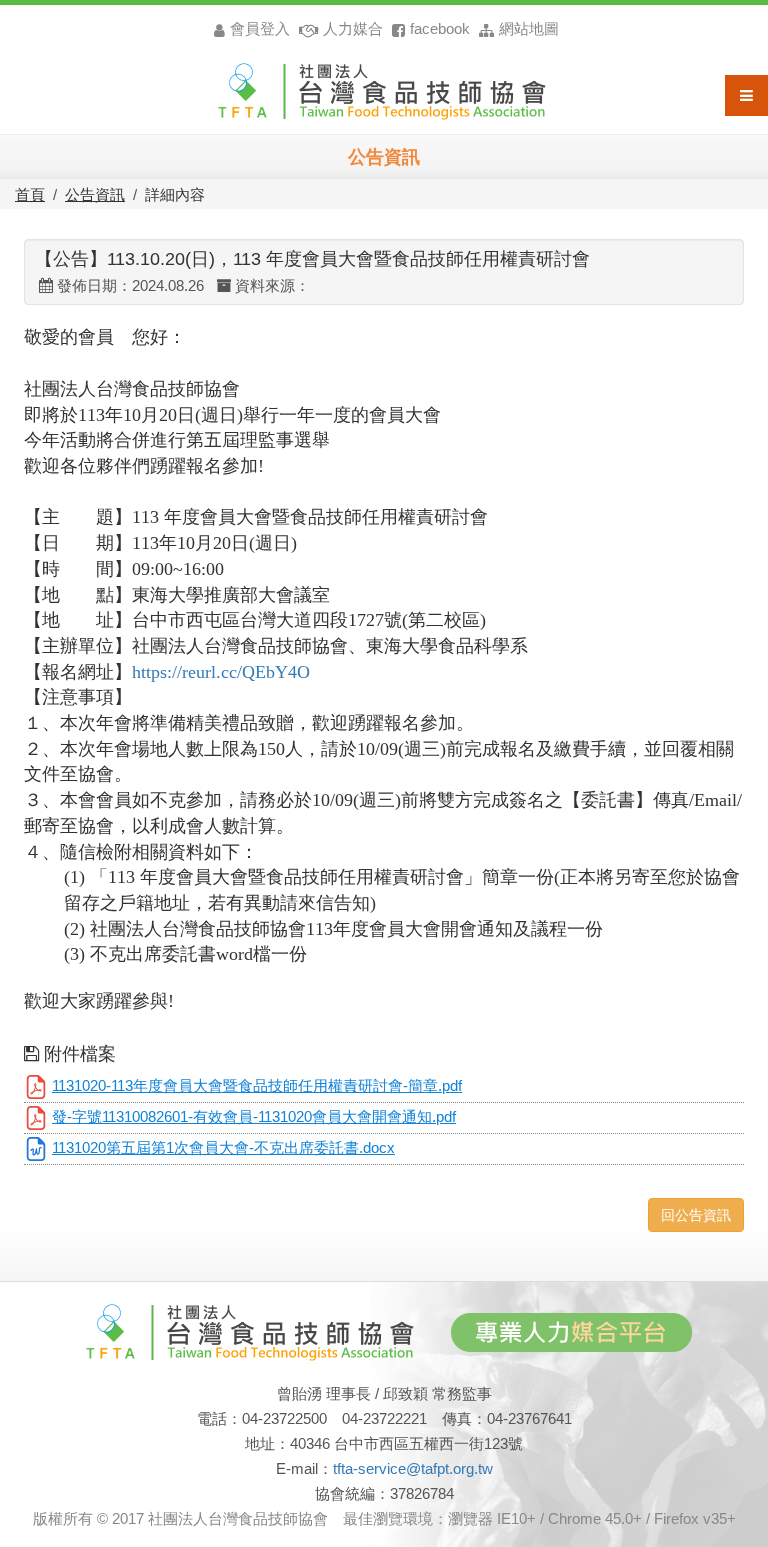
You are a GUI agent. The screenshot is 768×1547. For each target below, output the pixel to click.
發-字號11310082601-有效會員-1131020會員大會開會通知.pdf (254, 1117)
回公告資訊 (696, 1215)
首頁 (30, 194)
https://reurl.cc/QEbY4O (221, 672)
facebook (440, 28)
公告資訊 (95, 194)
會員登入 (262, 28)
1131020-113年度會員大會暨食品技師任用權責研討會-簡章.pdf (257, 1086)
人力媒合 (353, 28)
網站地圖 (529, 28)
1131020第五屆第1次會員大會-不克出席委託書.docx (223, 1148)
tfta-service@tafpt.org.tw (413, 1469)
